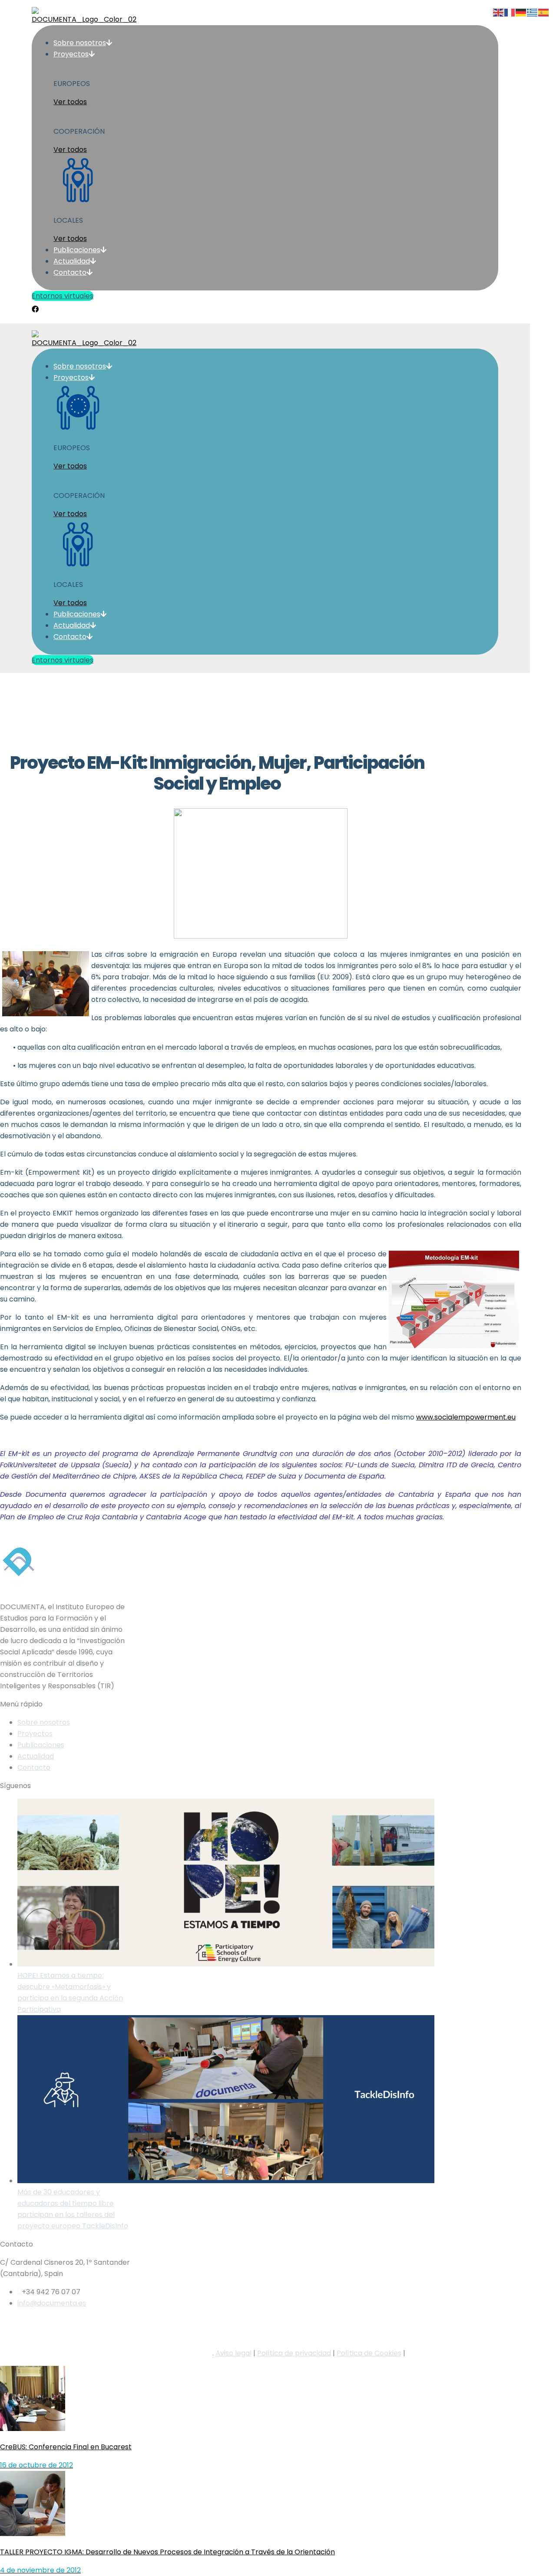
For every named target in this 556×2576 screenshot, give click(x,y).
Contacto (34, 1767)
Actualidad (36, 1756)
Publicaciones (41, 1745)
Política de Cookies (369, 2353)
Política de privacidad (294, 2353)
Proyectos (35, 1734)
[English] (499, 12)
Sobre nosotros (44, 1722)
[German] (521, 12)
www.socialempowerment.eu (466, 1417)
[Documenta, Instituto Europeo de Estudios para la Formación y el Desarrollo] (265, 308)
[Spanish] (544, 12)
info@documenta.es (52, 2303)
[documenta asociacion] (265, 316)
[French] (510, 12)
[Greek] (533, 12)
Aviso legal (233, 2353)
